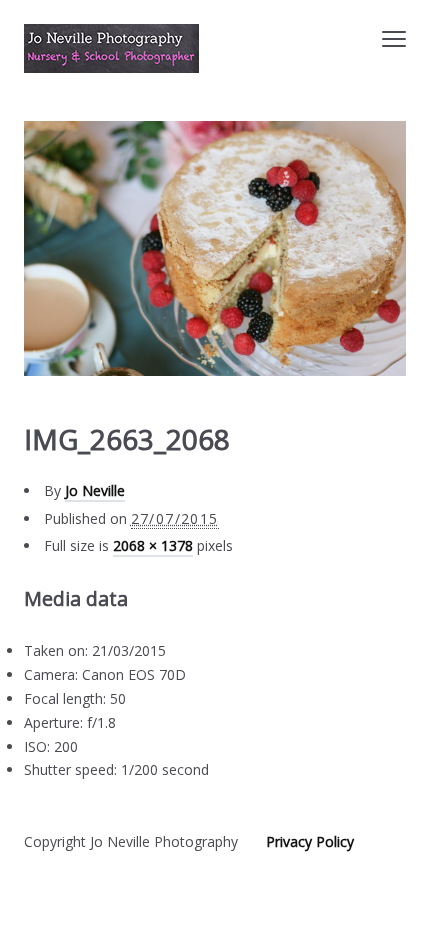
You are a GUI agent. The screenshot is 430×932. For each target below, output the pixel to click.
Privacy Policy (310, 841)
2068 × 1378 (153, 545)
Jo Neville (95, 490)
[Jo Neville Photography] (111, 48)
